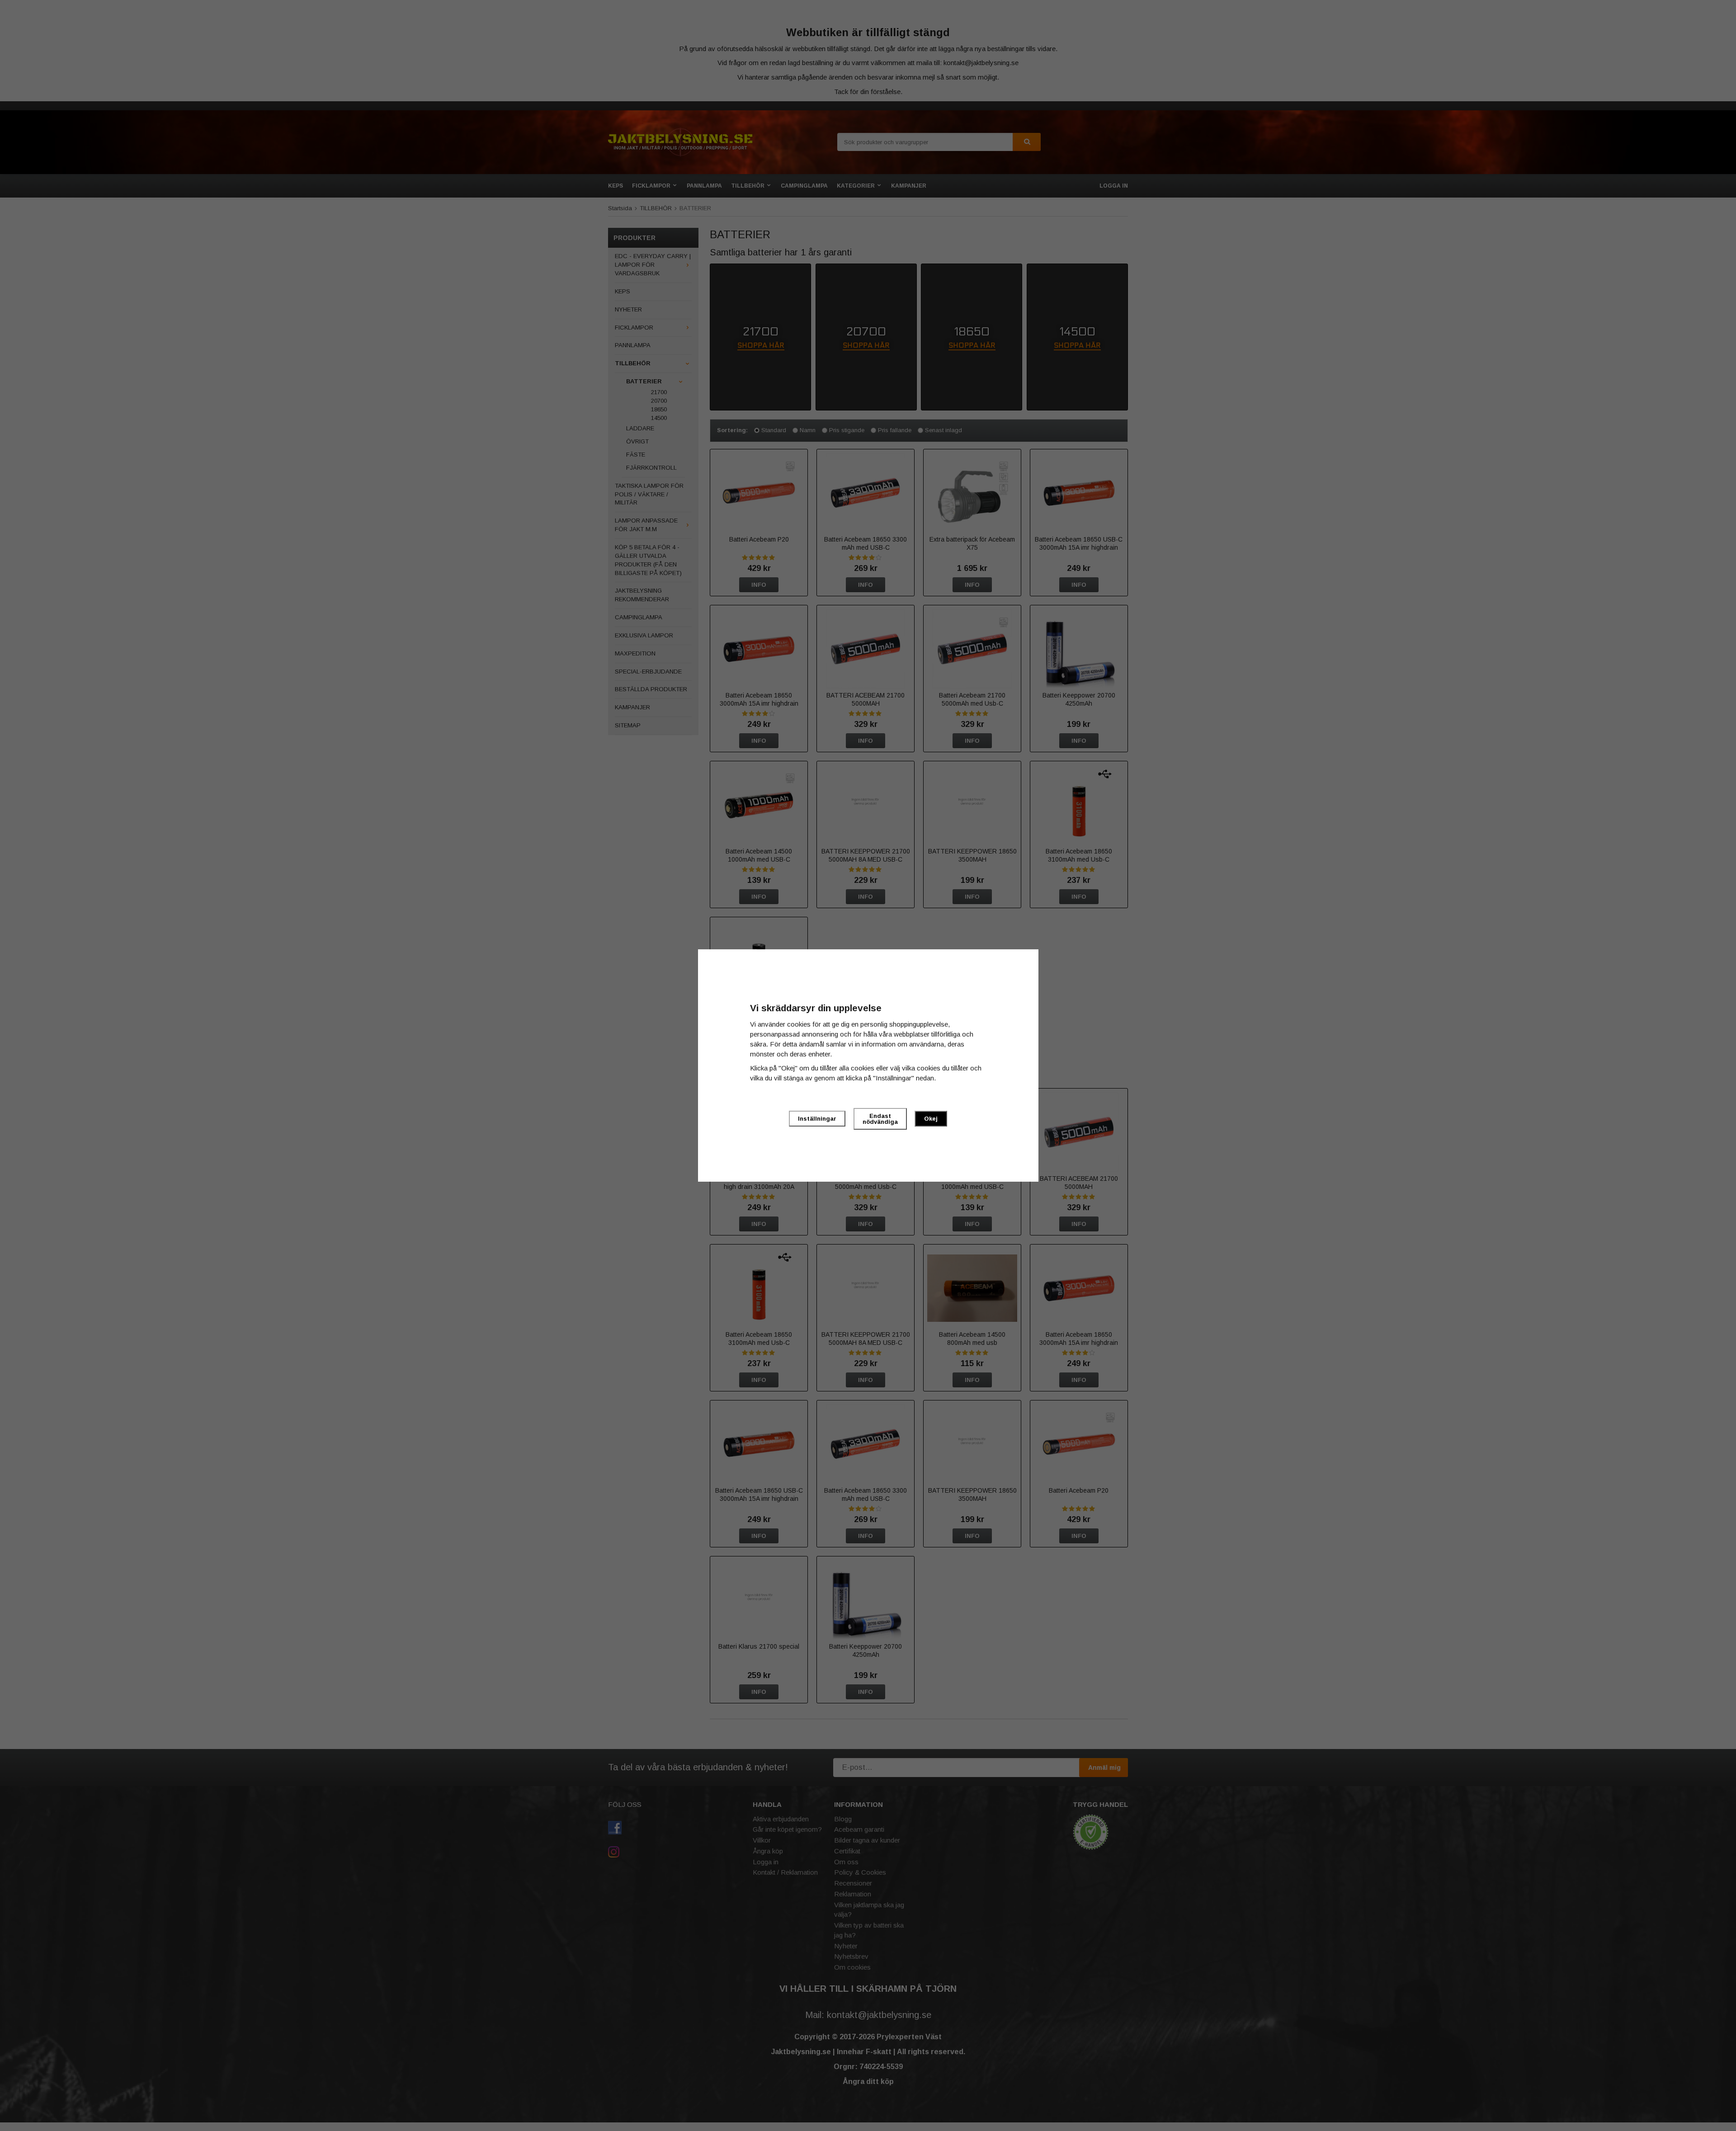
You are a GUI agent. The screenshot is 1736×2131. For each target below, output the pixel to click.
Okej (931, 1119)
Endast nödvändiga (880, 1119)
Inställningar (817, 1119)
